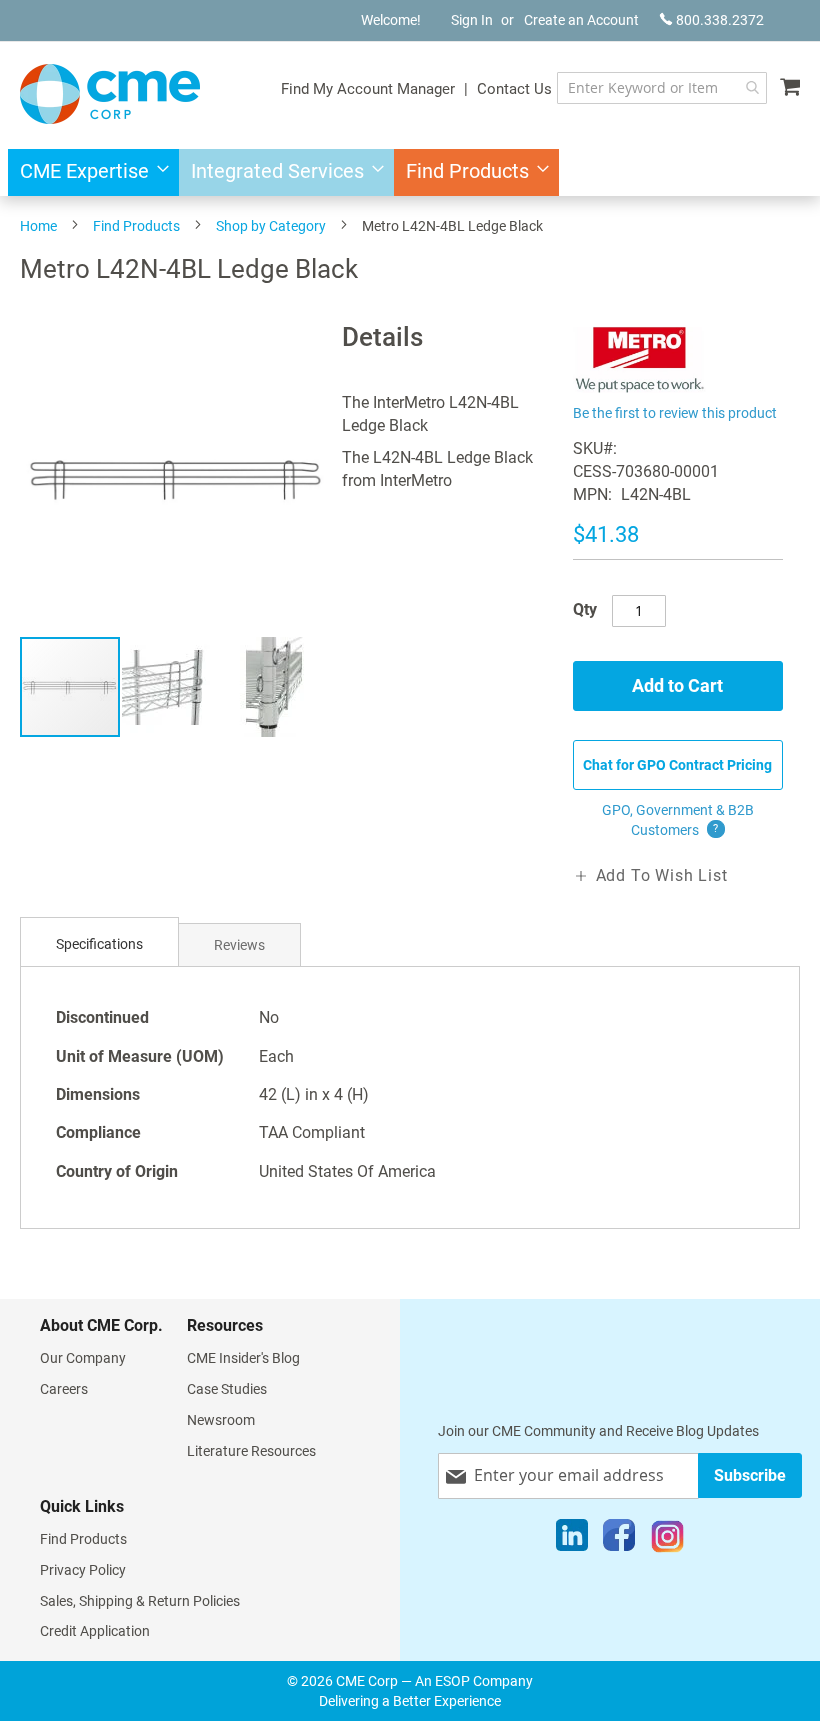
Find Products (136, 226)
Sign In (472, 20)
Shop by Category (271, 226)
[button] (173, 687)
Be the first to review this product (675, 413)
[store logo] (110, 94)
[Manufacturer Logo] (640, 387)
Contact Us (514, 89)
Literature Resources (251, 1451)
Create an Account (581, 20)
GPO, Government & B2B (678, 820)
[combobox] (662, 88)
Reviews (239, 945)
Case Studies (227, 1389)
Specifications (99, 944)
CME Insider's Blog (243, 1358)
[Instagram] (667, 1540)
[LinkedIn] (572, 1540)
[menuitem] (88, 172)
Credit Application (95, 1631)
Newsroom (221, 1420)
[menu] (410, 172)
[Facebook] (619, 1540)
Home (38, 226)
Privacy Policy (83, 1570)
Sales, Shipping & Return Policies (140, 1601)
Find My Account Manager (368, 89)
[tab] (99, 944)
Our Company (83, 1358)
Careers (64, 1389)
